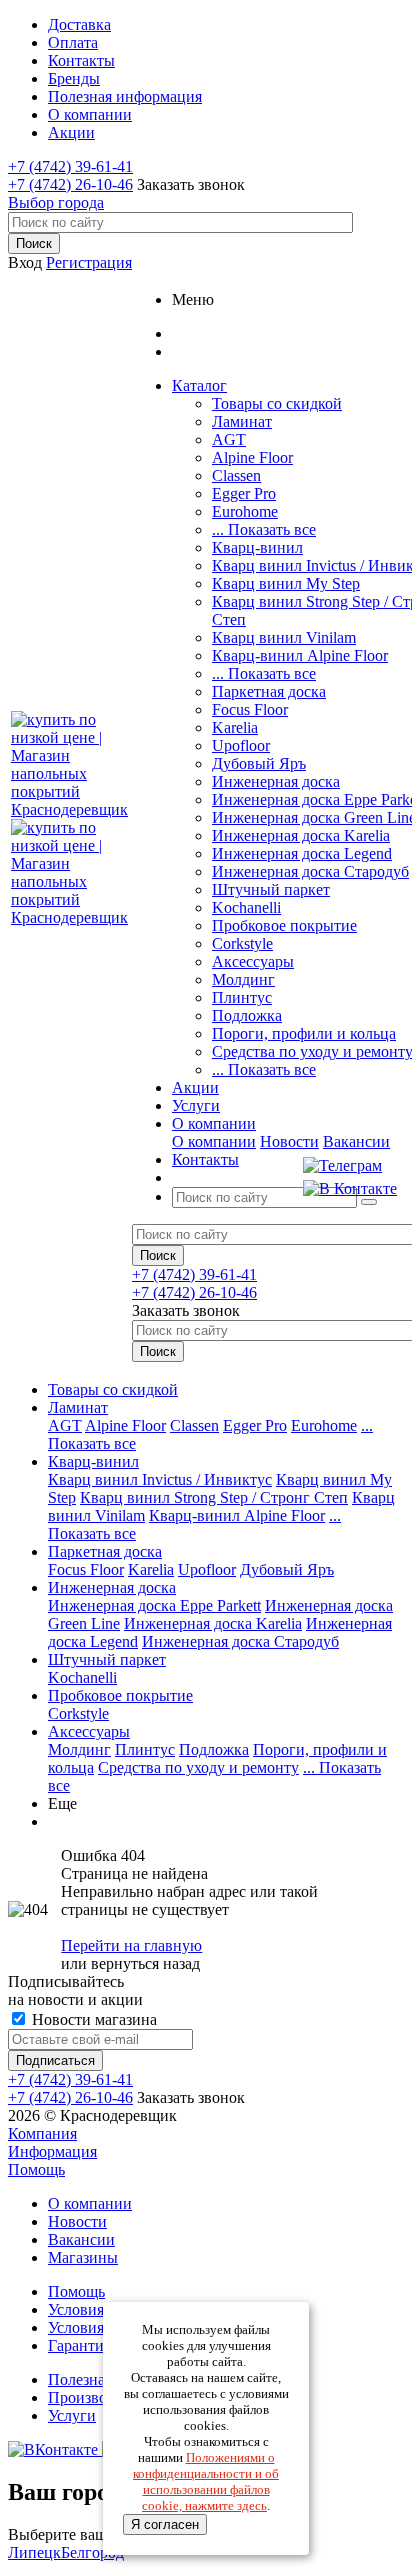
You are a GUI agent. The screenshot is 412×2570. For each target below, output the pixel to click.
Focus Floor (250, 709)
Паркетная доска (269, 691)
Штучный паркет (271, 889)
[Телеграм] (350, 1166)
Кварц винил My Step (286, 583)
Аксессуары (253, 961)
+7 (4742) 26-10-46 (70, 184)
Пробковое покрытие (284, 925)
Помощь (36, 2169)
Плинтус (242, 997)
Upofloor (241, 745)
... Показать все (264, 529)
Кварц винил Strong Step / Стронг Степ (214, 1497)
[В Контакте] (350, 1189)
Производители (101, 2397)
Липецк (34, 2552)
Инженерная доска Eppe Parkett (154, 1605)
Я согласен (165, 2524)
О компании (214, 1141)
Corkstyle (242, 943)
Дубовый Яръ (259, 763)
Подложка (247, 1015)
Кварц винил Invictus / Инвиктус (160, 1479)
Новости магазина (92, 2019)
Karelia (235, 727)
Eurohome (245, 511)
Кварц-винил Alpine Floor (300, 655)
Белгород (92, 2552)
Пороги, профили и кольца (304, 1033)
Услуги (72, 2415)
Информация (52, 2151)
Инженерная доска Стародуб (310, 871)
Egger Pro (244, 493)
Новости (289, 1141)
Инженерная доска (276, 781)
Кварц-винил (257, 547)
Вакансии (356, 1141)
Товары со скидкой (277, 403)
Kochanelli (246, 907)
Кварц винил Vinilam (284, 637)
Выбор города (56, 202)
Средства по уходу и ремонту (198, 1767)
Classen (236, 475)
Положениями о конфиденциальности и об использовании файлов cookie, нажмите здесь (206, 2481)
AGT (229, 439)
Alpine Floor (252, 457)
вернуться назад (145, 1963)
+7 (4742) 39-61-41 (70, 166)
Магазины (83, 2257)
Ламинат (242, 421)
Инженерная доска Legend (302, 853)
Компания (42, 2133)
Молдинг (243, 979)
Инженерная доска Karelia (301, 835)
